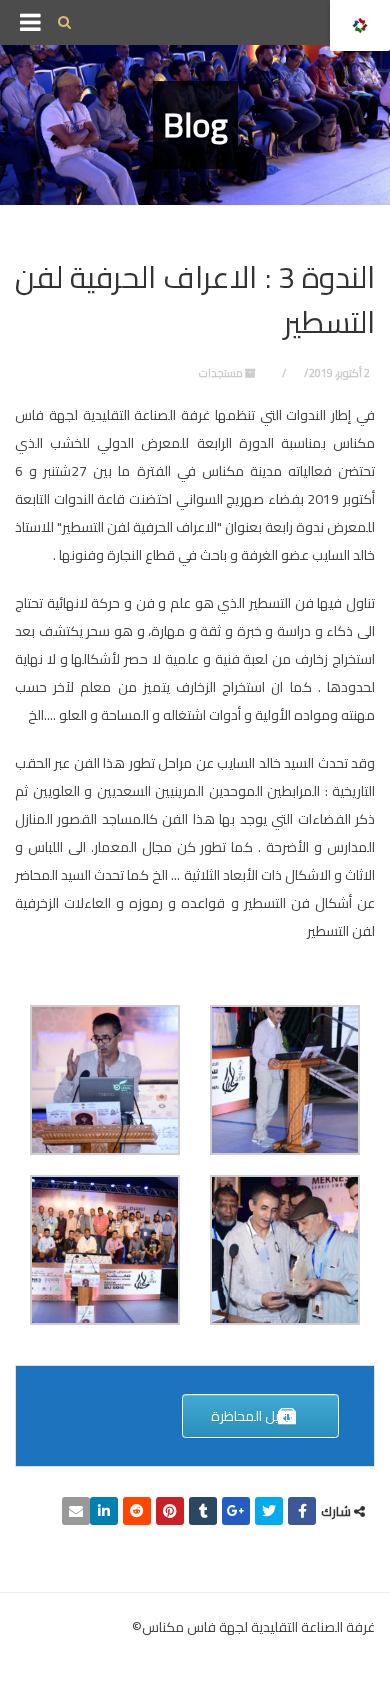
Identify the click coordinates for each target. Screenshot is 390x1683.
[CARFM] (360, 25)
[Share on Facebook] (302, 1511)
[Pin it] (170, 1511)
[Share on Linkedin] (104, 1511)
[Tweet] (269, 1511)
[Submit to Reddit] (137, 1511)
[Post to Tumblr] (203, 1511)
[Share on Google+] (236, 1511)
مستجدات (221, 373)
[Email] (76, 1511)
